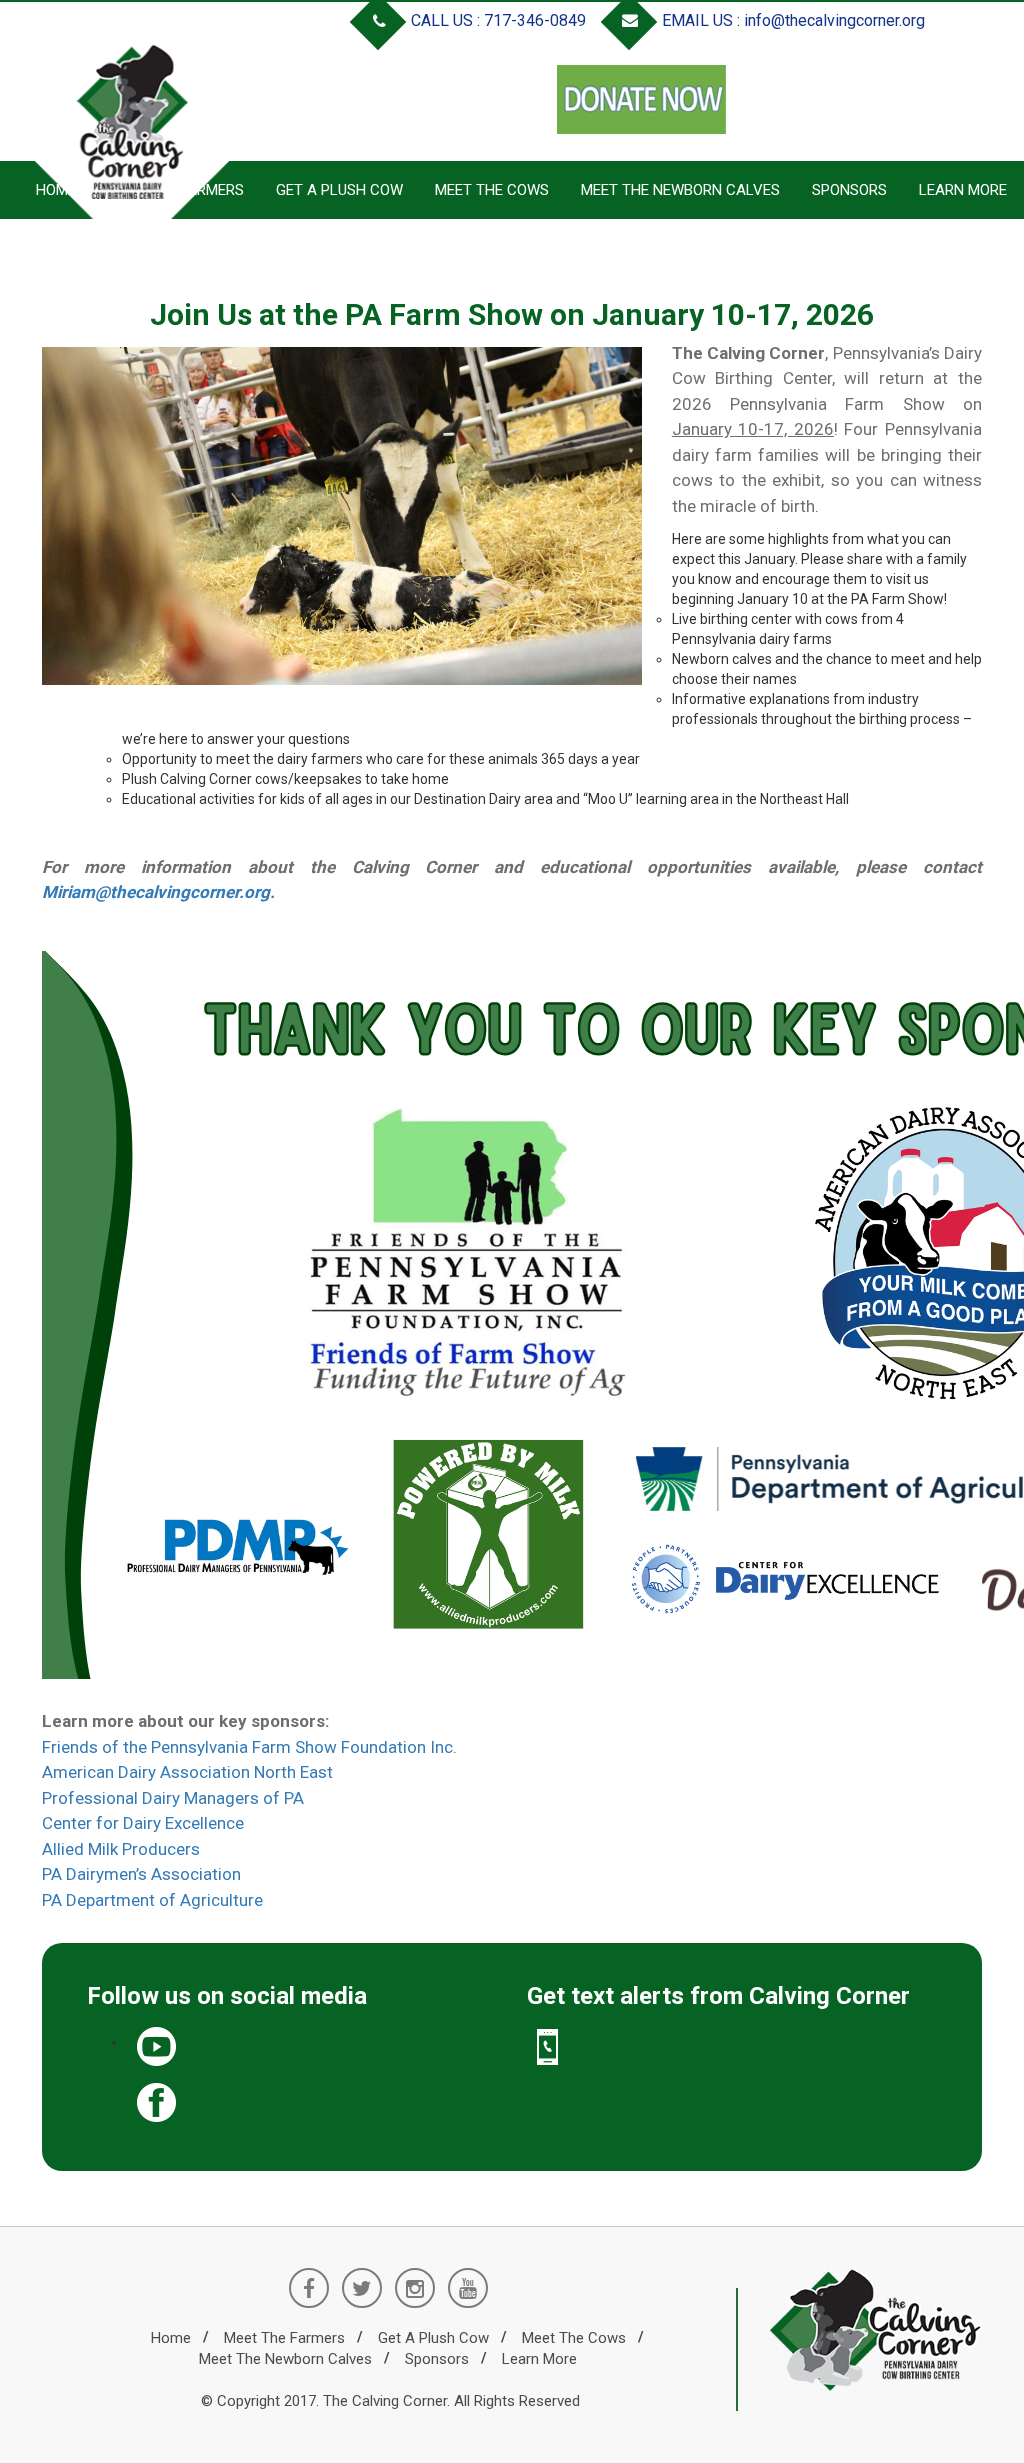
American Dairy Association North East (187, 1772)
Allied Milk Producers (121, 1849)
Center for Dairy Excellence (143, 1823)
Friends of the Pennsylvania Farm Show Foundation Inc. (249, 1747)
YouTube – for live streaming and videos (317, 2047)
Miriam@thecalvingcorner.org (156, 892)
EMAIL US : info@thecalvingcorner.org (791, 20)
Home (171, 2338)
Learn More (963, 190)
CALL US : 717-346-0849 (496, 20)
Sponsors (849, 190)
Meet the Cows (492, 190)
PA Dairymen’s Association (141, 1874)
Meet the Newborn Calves (680, 190)
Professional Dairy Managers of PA (173, 1798)
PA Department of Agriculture (152, 1900)
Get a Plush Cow (339, 190)
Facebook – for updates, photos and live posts (317, 2103)
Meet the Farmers (284, 2338)
